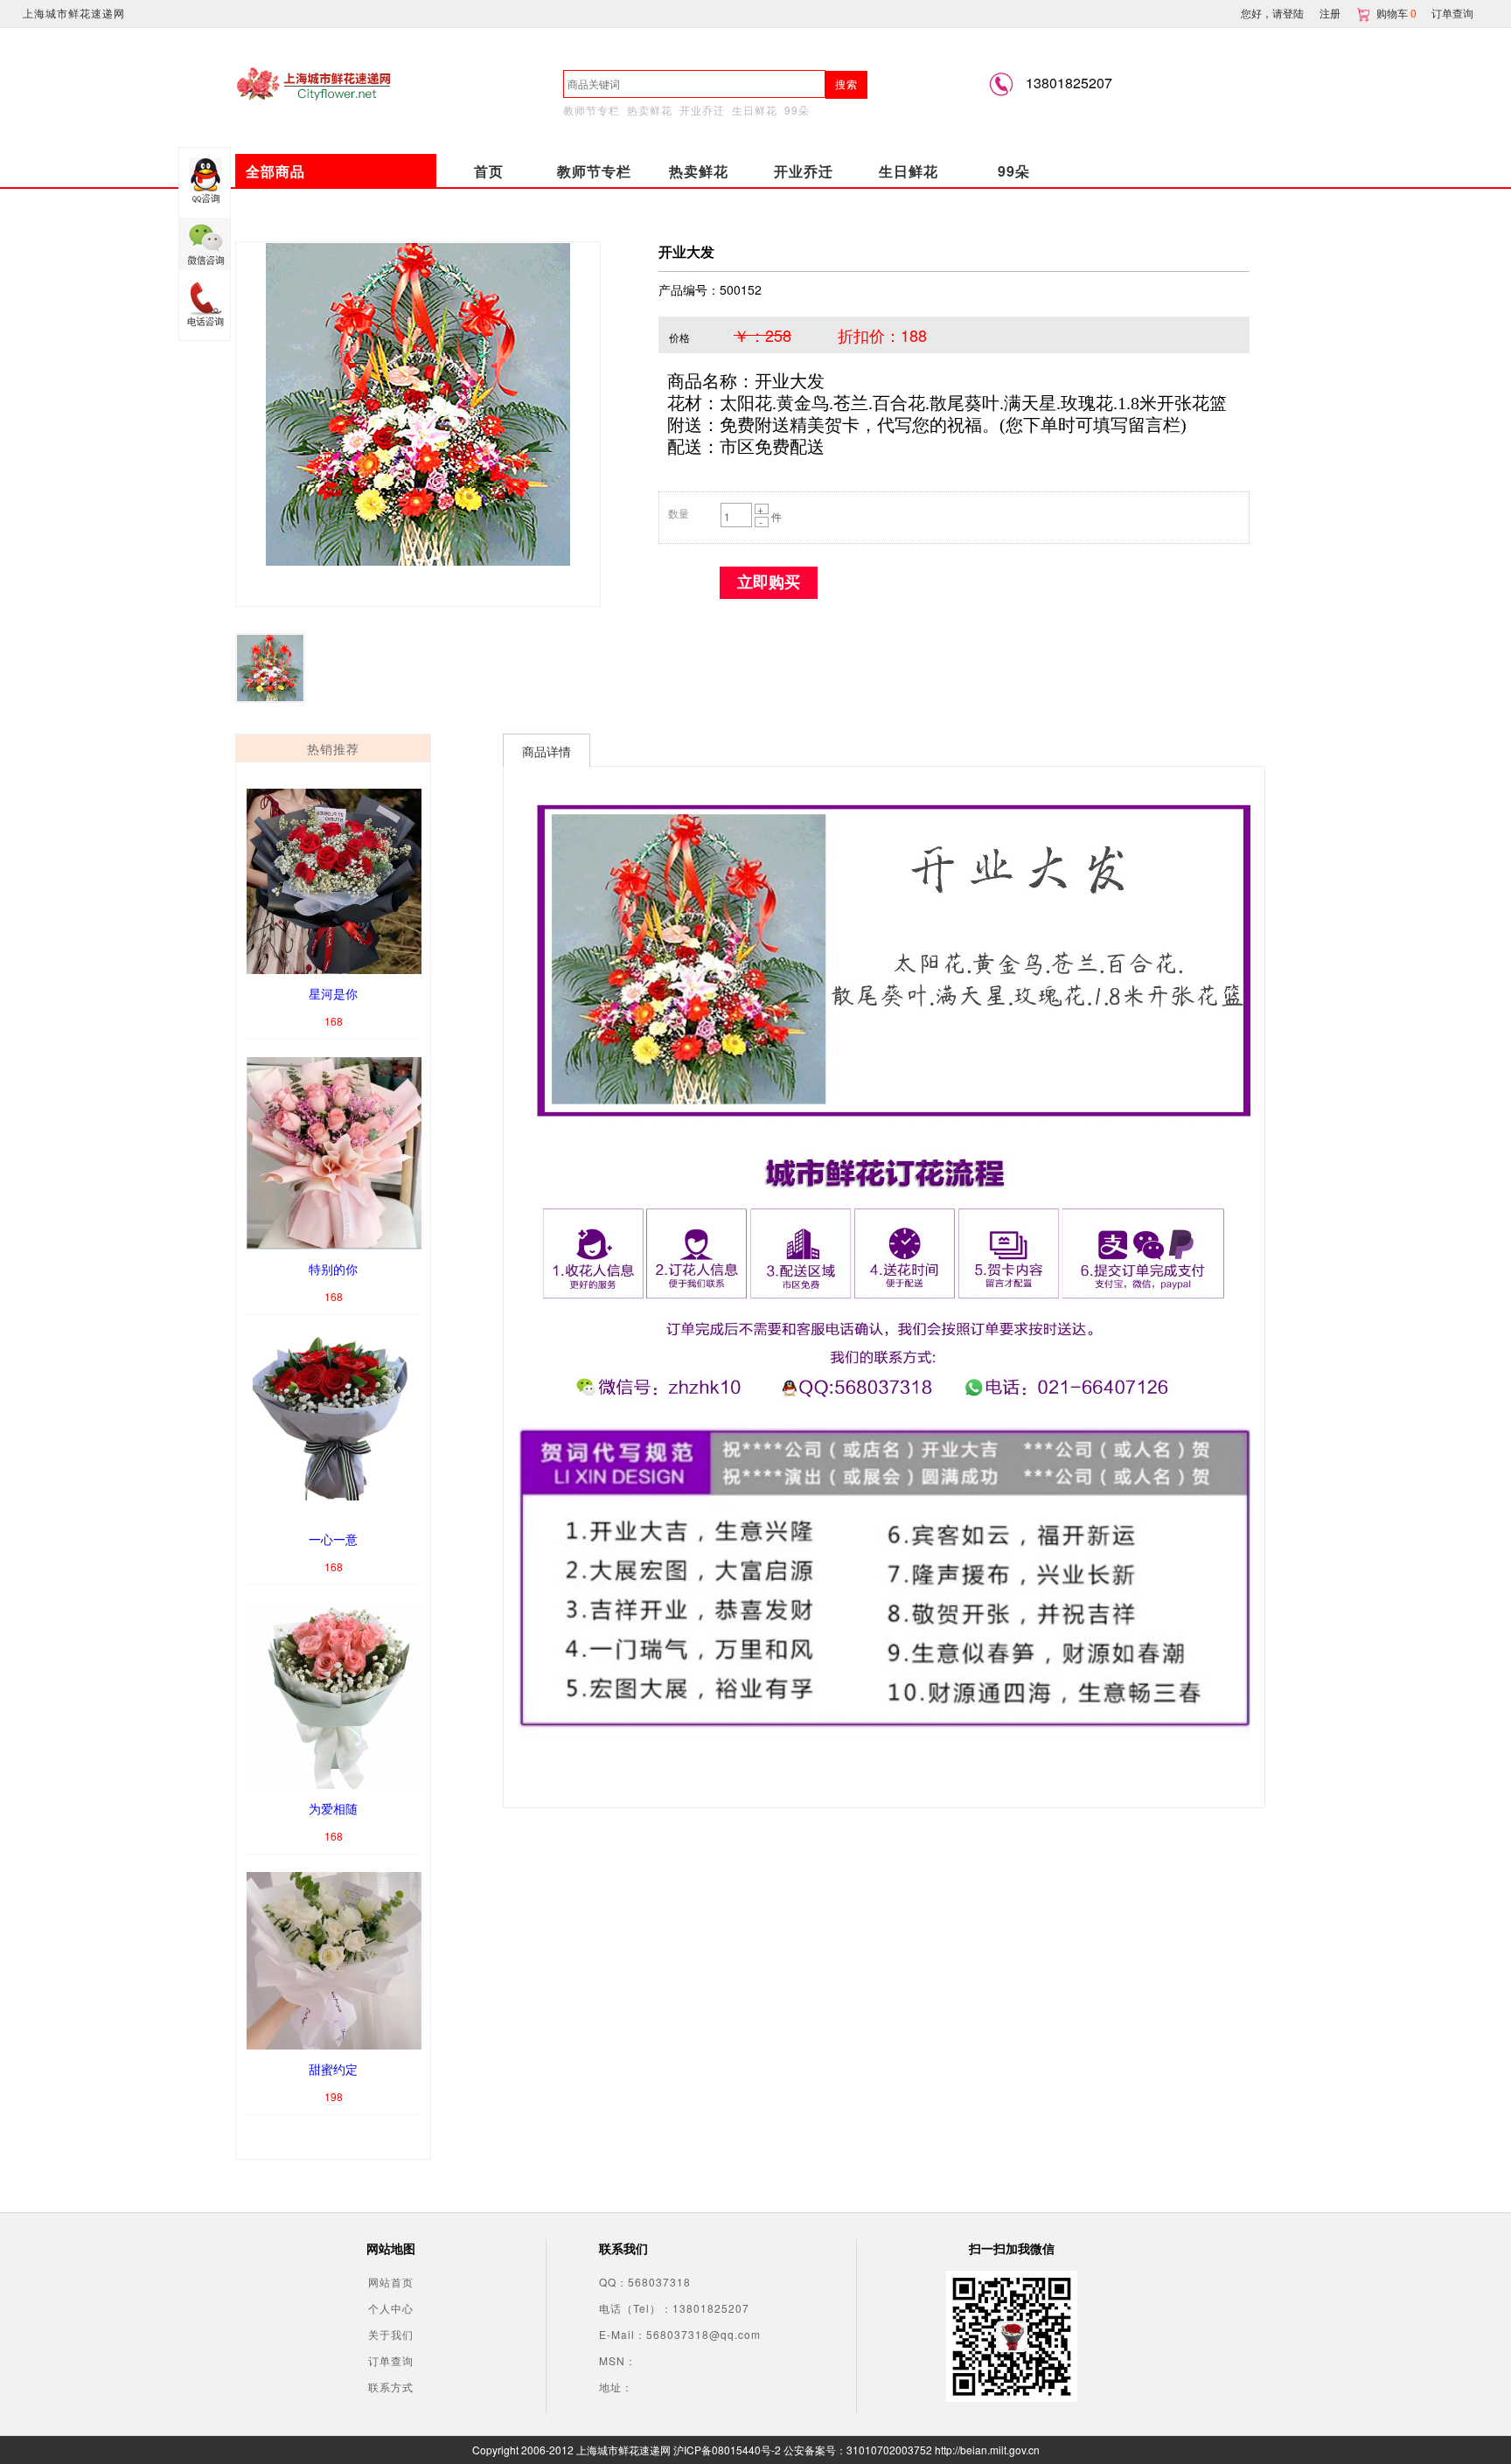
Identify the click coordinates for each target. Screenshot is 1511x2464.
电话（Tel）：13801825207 (674, 2308)
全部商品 (275, 171)
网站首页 (391, 2282)
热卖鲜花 (650, 110)
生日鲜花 (755, 110)
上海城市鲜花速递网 (74, 13)
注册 (1330, 13)
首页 (489, 171)
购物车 (1398, 13)
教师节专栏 (592, 110)
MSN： (618, 2360)
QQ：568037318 (645, 2282)
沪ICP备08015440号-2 (727, 2450)
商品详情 (547, 751)
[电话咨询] (205, 305)
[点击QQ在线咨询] (205, 183)
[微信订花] (205, 244)
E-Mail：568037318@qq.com (680, 2334)
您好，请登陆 (1272, 13)
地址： (616, 2387)
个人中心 (391, 2308)
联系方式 (391, 2387)
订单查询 (1452, 13)
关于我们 (391, 2334)
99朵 (797, 110)
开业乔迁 (702, 110)
